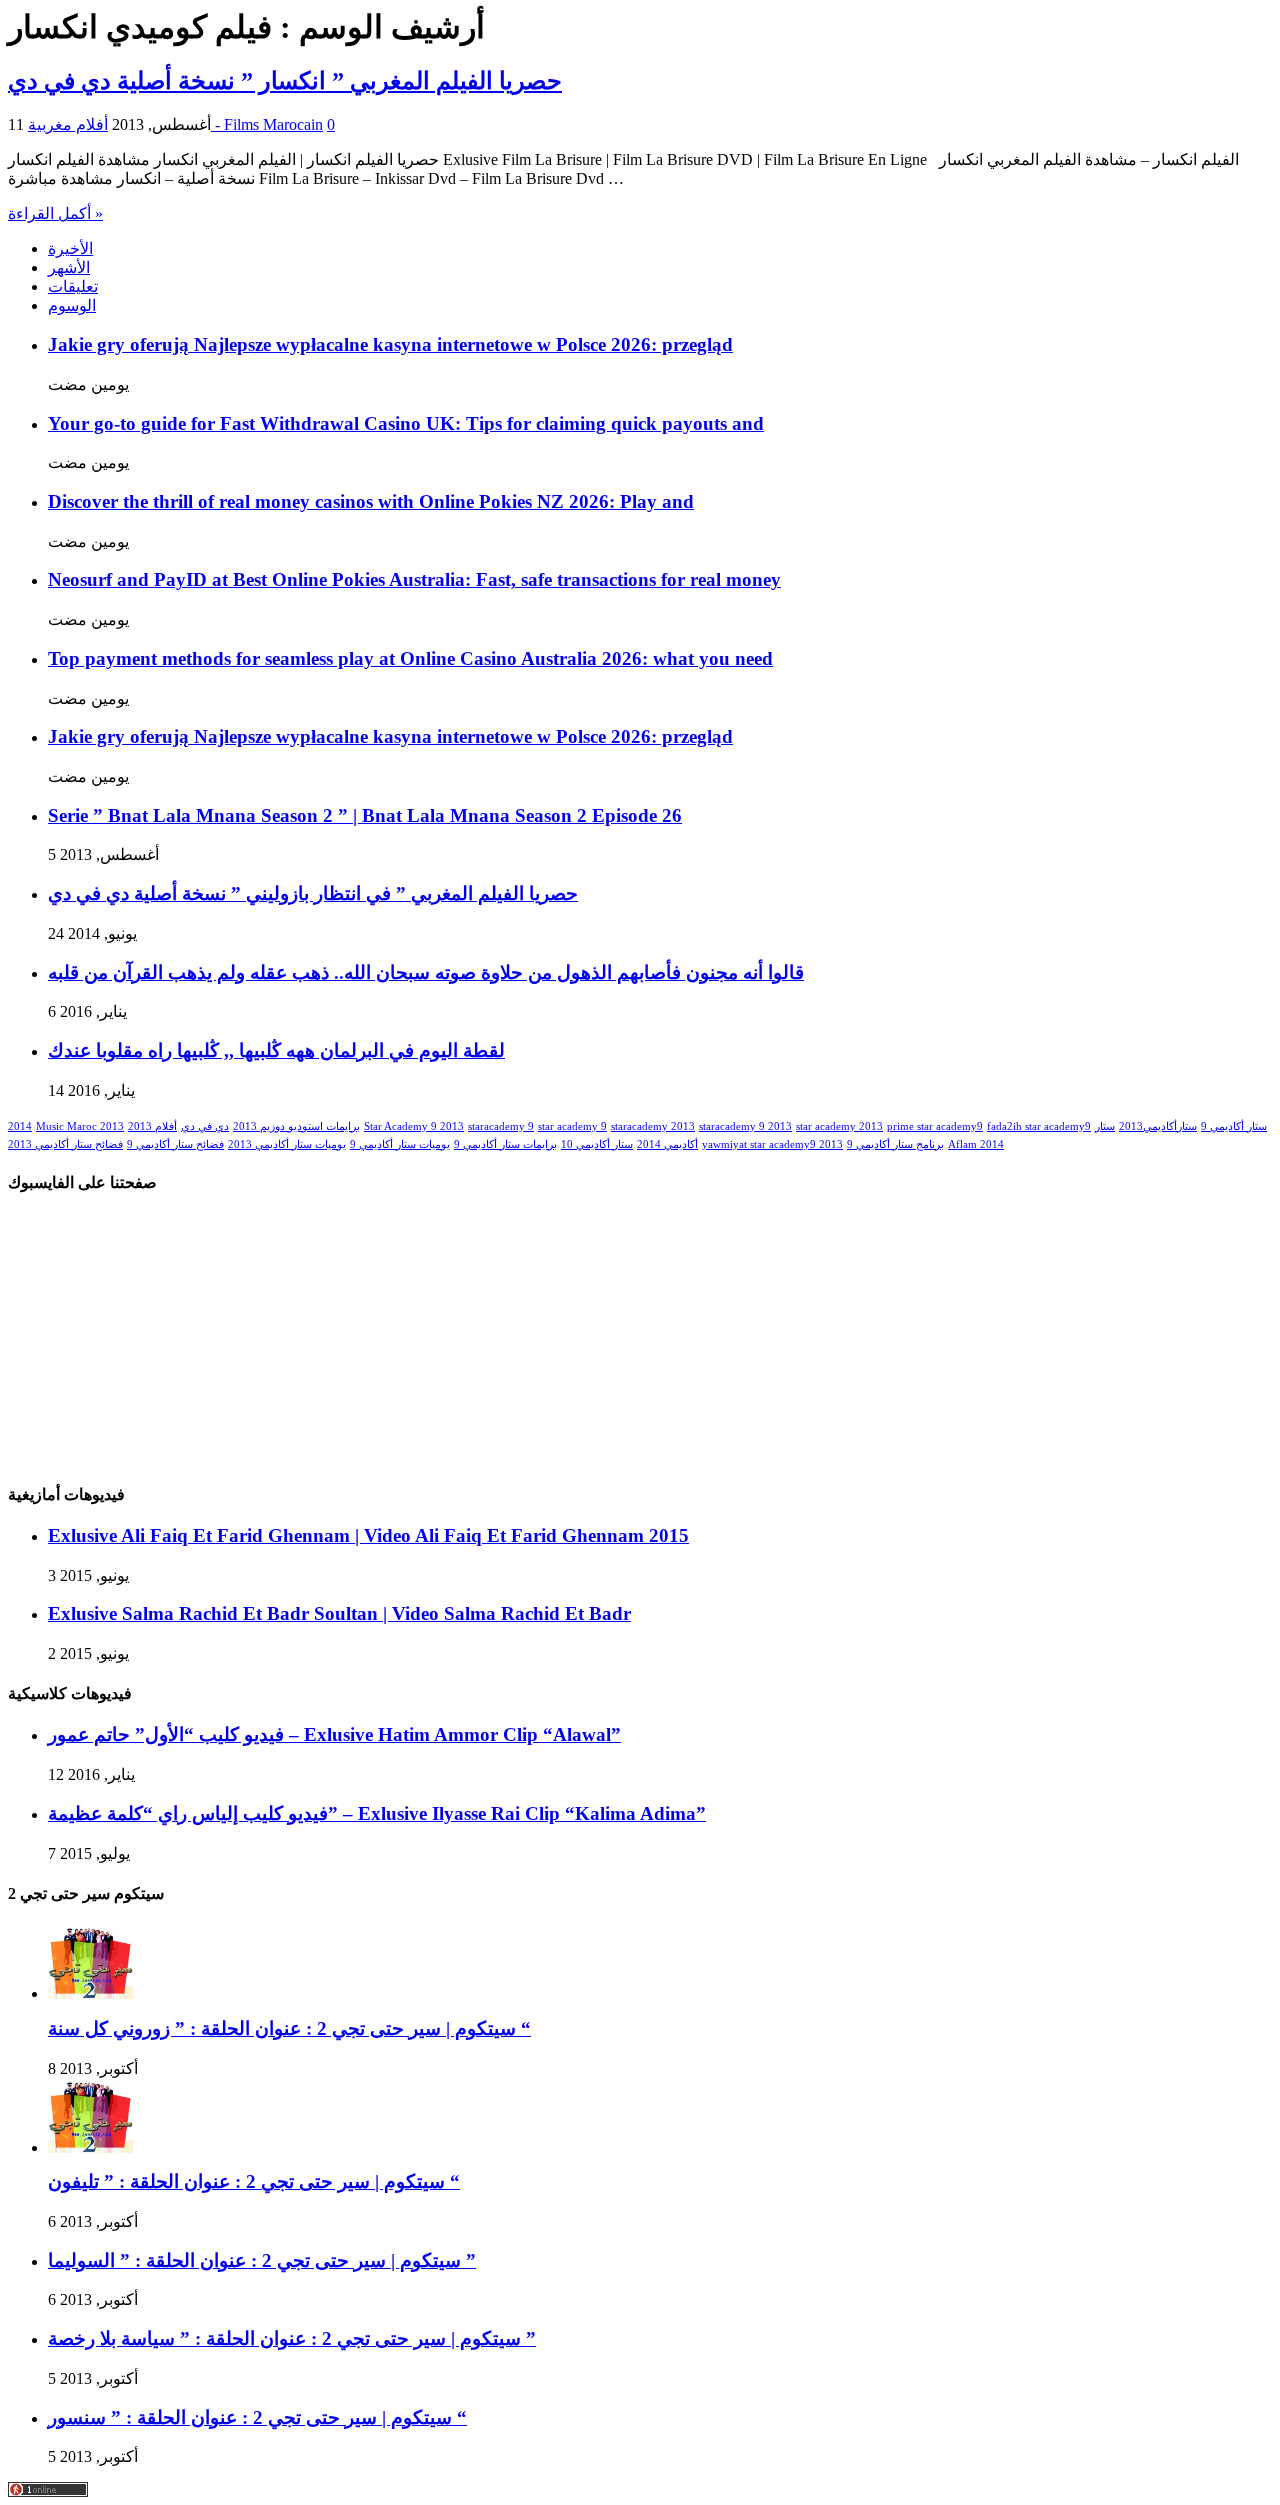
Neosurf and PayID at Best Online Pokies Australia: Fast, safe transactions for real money (414, 579)
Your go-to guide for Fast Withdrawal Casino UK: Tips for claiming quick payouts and (406, 423)
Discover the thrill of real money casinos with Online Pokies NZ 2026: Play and (371, 501)
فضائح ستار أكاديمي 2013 (65, 1144)
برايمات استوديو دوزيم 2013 (296, 1126)
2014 (20, 1126)
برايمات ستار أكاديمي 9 (505, 1144)
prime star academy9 (935, 1126)
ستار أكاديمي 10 (597, 1144)
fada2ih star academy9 (1039, 1126)
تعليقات (73, 286)
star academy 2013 (839, 1126)
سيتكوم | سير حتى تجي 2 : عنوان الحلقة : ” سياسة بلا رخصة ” (292, 2338)
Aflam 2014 (976, 1144)
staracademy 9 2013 (745, 1126)
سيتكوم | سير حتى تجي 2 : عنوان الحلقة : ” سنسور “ (257, 2417)
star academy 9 (572, 1126)
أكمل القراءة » (55, 213)
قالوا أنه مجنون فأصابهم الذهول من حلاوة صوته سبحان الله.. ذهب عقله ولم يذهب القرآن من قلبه (426, 972)
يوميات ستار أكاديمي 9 (400, 1144)
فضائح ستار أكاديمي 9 (175, 1144)
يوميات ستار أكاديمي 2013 (287, 1144)
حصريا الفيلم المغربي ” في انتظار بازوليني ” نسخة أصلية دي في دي (313, 893)
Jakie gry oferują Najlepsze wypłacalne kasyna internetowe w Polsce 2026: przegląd (390, 344)
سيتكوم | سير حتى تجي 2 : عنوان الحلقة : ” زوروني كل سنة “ (289, 2028)
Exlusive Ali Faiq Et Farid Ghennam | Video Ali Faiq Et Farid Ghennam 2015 (368, 1535)
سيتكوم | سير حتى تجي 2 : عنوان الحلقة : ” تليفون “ (254, 2181)
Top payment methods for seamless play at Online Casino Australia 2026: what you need (410, 658)
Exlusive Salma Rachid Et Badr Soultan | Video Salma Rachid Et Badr (339, 1613)
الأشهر (69, 267)
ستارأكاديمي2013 (1158, 1126)
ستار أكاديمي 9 (1234, 1126)
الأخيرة (70, 248)
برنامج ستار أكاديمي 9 (895, 1144)
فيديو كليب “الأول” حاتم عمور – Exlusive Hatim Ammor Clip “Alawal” (334, 1734)
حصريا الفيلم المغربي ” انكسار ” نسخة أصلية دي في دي (285, 81)
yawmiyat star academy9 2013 (772, 1144)
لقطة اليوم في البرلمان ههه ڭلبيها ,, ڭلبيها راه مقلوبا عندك (276, 1050)
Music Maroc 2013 (80, 1126)
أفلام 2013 (152, 1126)
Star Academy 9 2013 (414, 1126)
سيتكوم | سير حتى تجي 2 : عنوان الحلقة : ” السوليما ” (262, 2260)
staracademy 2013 (653, 1126)
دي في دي (205, 1126)
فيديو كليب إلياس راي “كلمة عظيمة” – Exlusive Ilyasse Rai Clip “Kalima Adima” (377, 1813)
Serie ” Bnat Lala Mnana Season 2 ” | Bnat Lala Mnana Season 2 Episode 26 (365, 815)
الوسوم (72, 305)
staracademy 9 (501, 1126)
